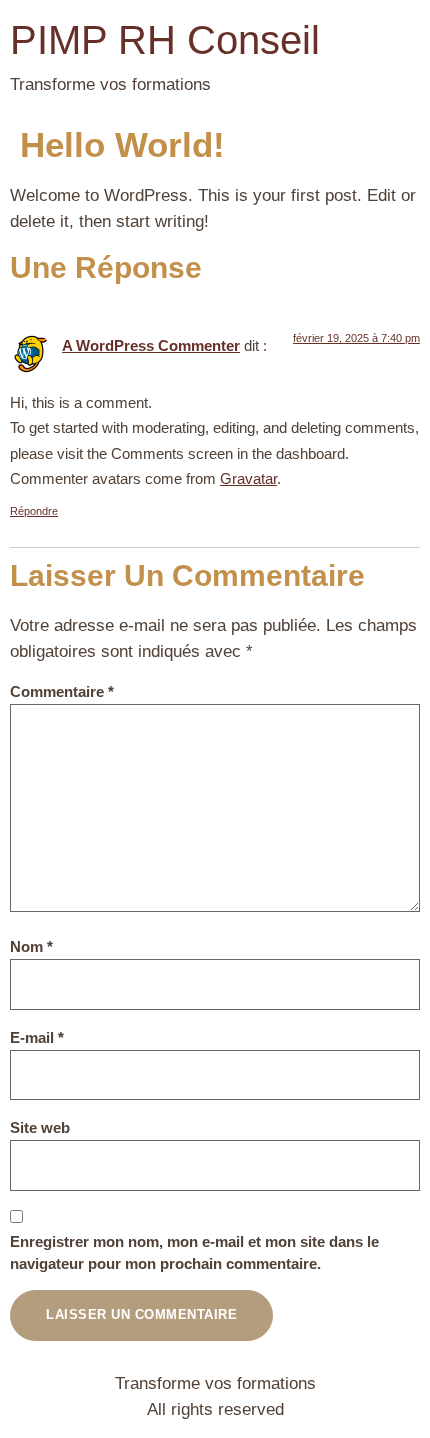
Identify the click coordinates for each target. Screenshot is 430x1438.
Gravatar (248, 478)
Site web (40, 1127)
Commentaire (62, 691)
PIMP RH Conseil (165, 40)
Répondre (34, 511)
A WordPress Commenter (151, 345)
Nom (31, 946)
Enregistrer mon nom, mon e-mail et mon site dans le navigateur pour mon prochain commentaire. (194, 1253)
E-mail (37, 1037)
